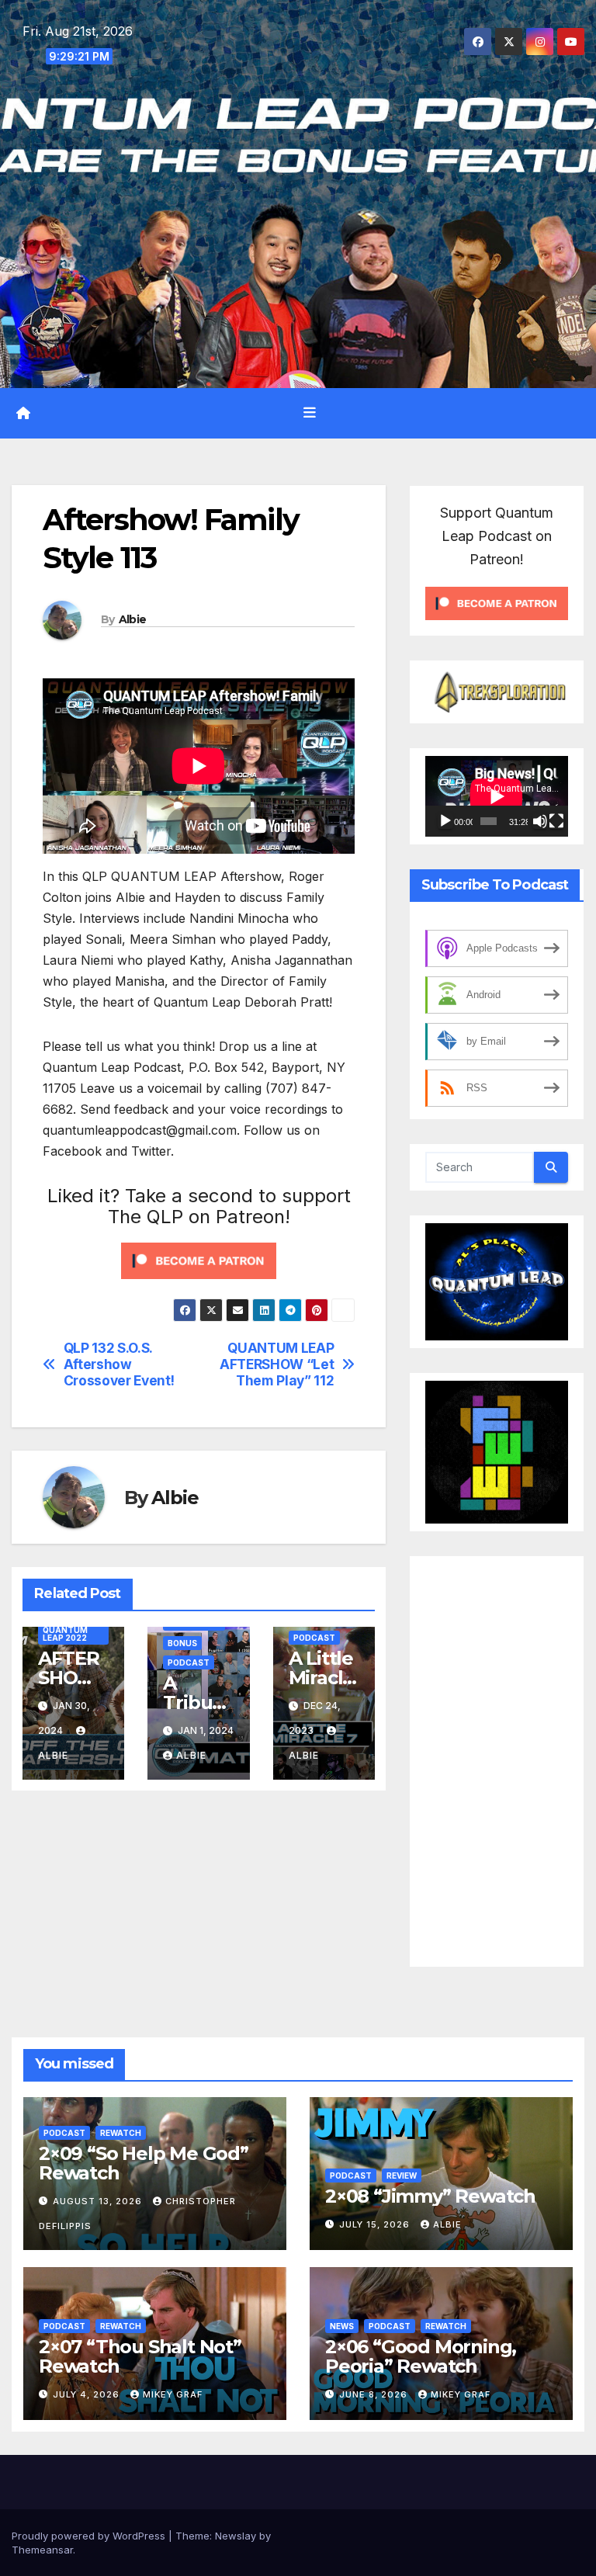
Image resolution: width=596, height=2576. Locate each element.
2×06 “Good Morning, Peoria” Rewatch (421, 2356)
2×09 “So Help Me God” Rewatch (144, 2163)
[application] (497, 796)
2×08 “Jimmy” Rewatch (430, 2196)
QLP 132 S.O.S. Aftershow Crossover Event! (119, 1364)
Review (402, 2176)
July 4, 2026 (88, 2394)
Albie (133, 619)
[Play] (445, 821)
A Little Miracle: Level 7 (324, 1678)
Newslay (236, 2536)
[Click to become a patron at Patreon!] (199, 1260)
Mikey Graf (173, 2394)
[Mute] (540, 821)
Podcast (189, 1662)
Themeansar (42, 2550)
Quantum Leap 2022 (65, 1634)
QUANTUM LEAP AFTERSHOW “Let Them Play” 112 (277, 1364)
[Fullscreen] (556, 821)
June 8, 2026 (375, 2394)
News (342, 2326)
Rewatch (121, 2133)
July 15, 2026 (376, 2224)
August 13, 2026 (99, 2201)
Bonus (182, 1643)
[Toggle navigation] (310, 413)
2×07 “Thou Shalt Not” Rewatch (140, 2356)
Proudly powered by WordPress (90, 2536)
